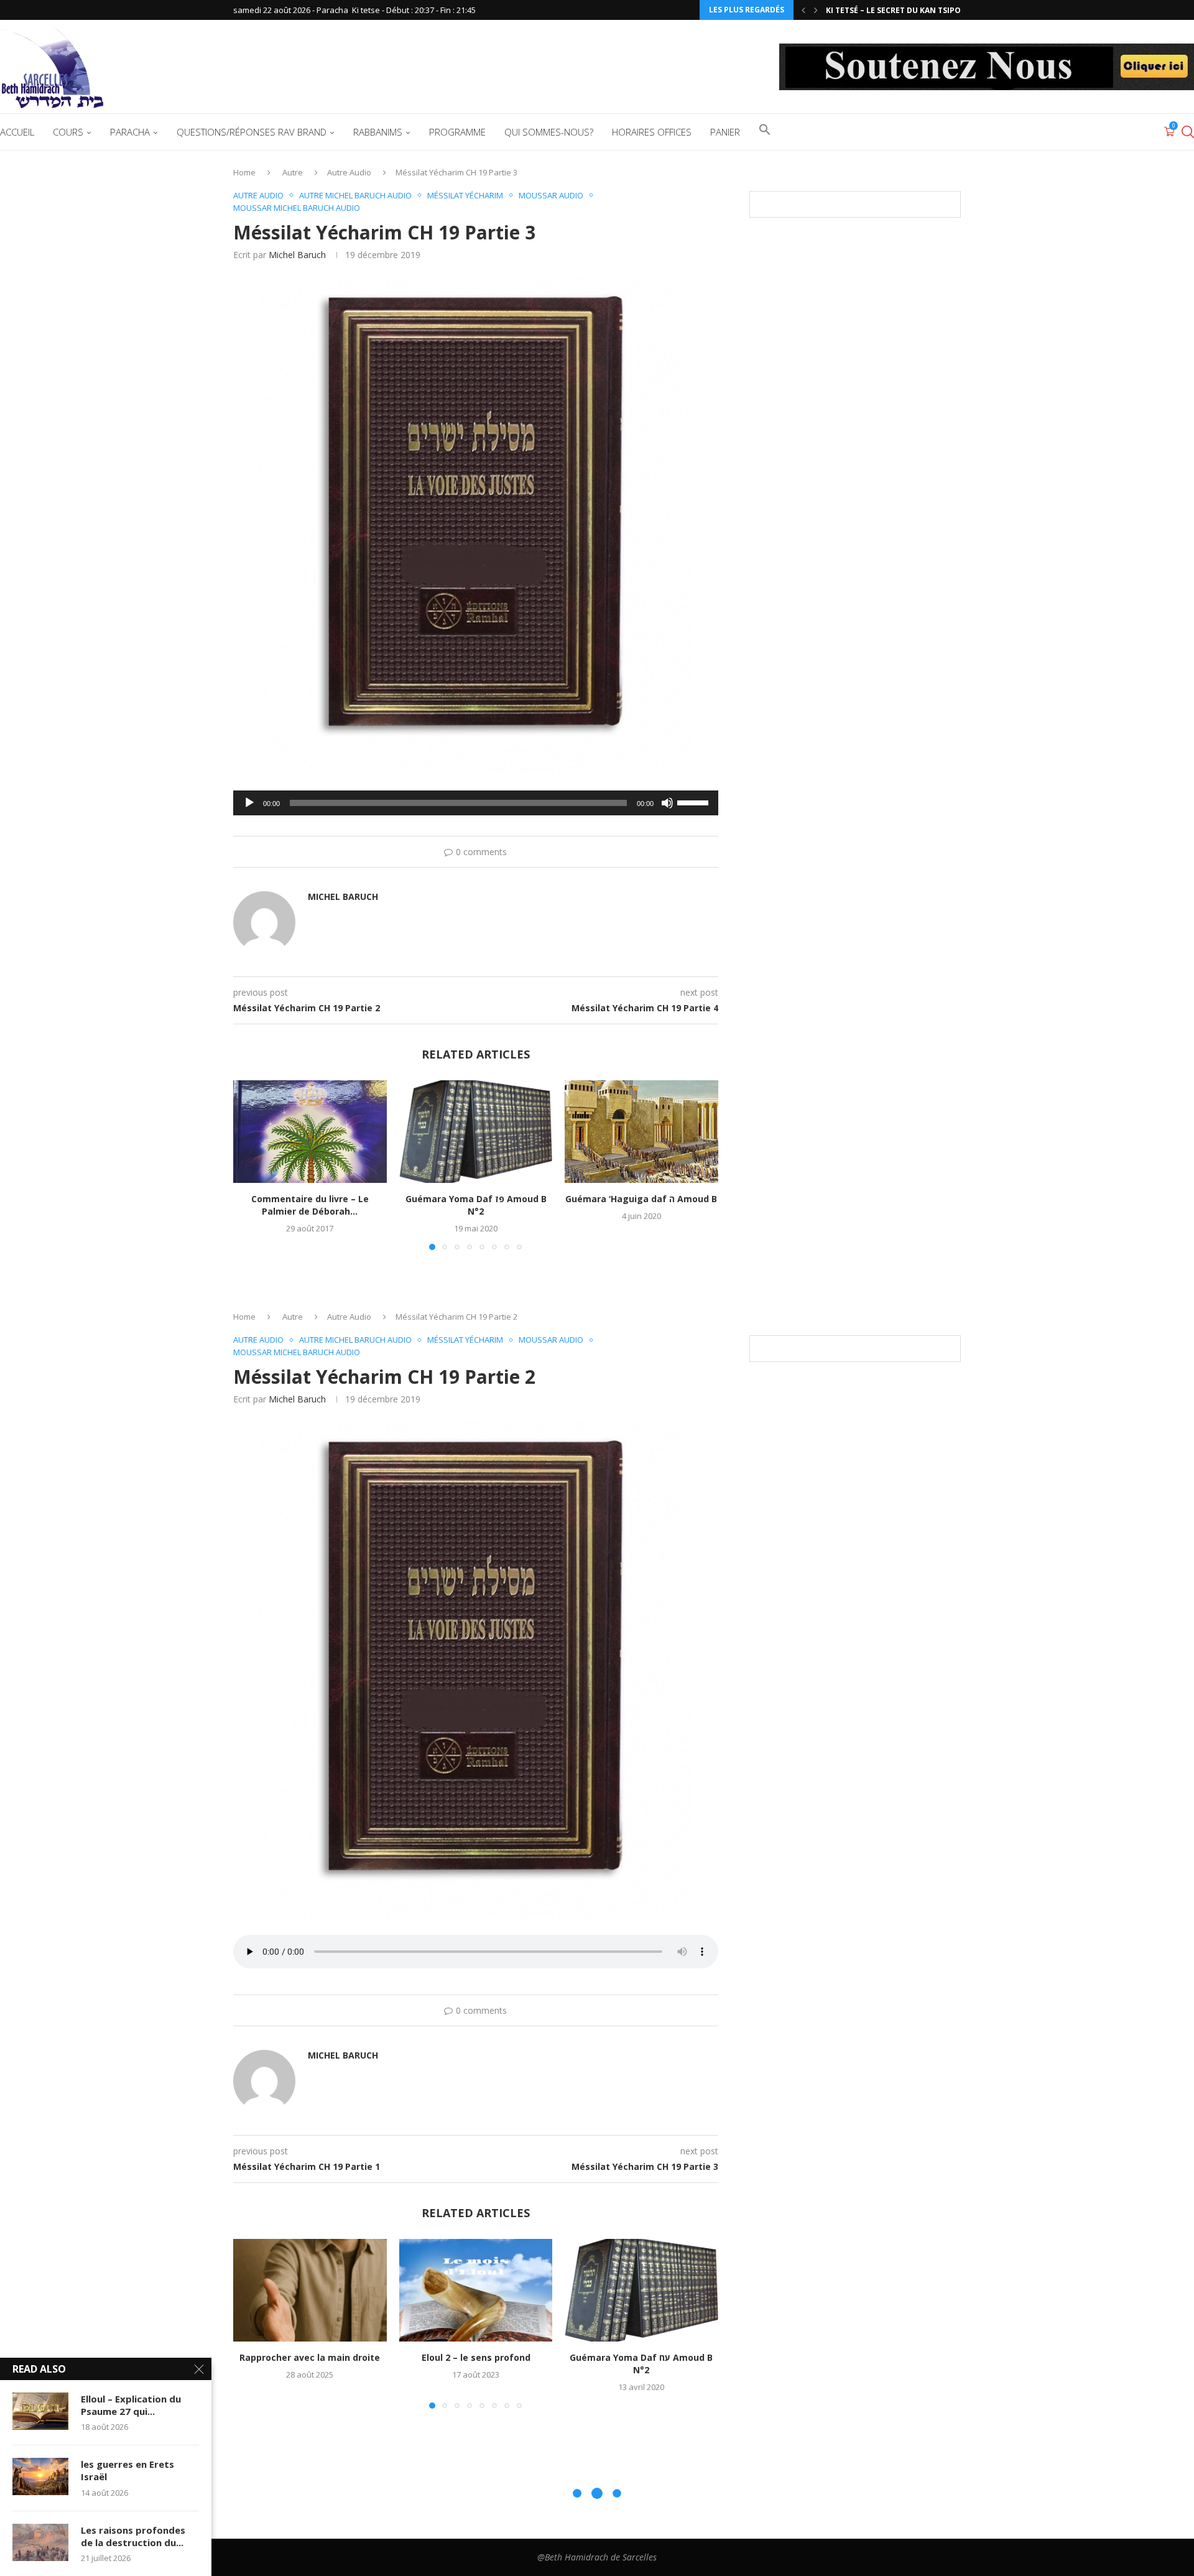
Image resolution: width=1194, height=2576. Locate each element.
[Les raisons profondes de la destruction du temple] (40, 2542)
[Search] (1188, 132)
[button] (803, 10)
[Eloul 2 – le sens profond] (476, 2290)
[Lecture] (249, 803)
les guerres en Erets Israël (127, 2470)
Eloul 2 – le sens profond (475, 2358)
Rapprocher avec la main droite (310, 2358)
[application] (476, 803)
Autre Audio (349, 172)
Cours (68, 132)
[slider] (695, 802)
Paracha (130, 132)
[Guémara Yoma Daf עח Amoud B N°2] (641, 2290)
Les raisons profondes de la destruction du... (133, 2536)
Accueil (17, 132)
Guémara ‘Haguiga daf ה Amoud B (642, 1199)
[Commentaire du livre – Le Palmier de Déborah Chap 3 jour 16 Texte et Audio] (310, 1131)
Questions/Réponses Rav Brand (252, 132)
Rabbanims (378, 132)
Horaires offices (652, 132)
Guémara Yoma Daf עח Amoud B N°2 (642, 2364)
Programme (457, 132)
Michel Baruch (297, 255)
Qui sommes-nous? (549, 132)
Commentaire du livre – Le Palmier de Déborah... (310, 1206)
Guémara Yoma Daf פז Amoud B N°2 (475, 1206)
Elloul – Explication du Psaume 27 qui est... (918, 10)
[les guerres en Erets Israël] (40, 2476)
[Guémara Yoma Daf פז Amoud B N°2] (476, 1131)
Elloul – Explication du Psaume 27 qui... (131, 2405)
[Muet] (667, 803)
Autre (293, 172)
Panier (725, 132)
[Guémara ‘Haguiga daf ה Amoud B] (641, 1131)
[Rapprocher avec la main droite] (310, 2290)
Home (244, 172)
